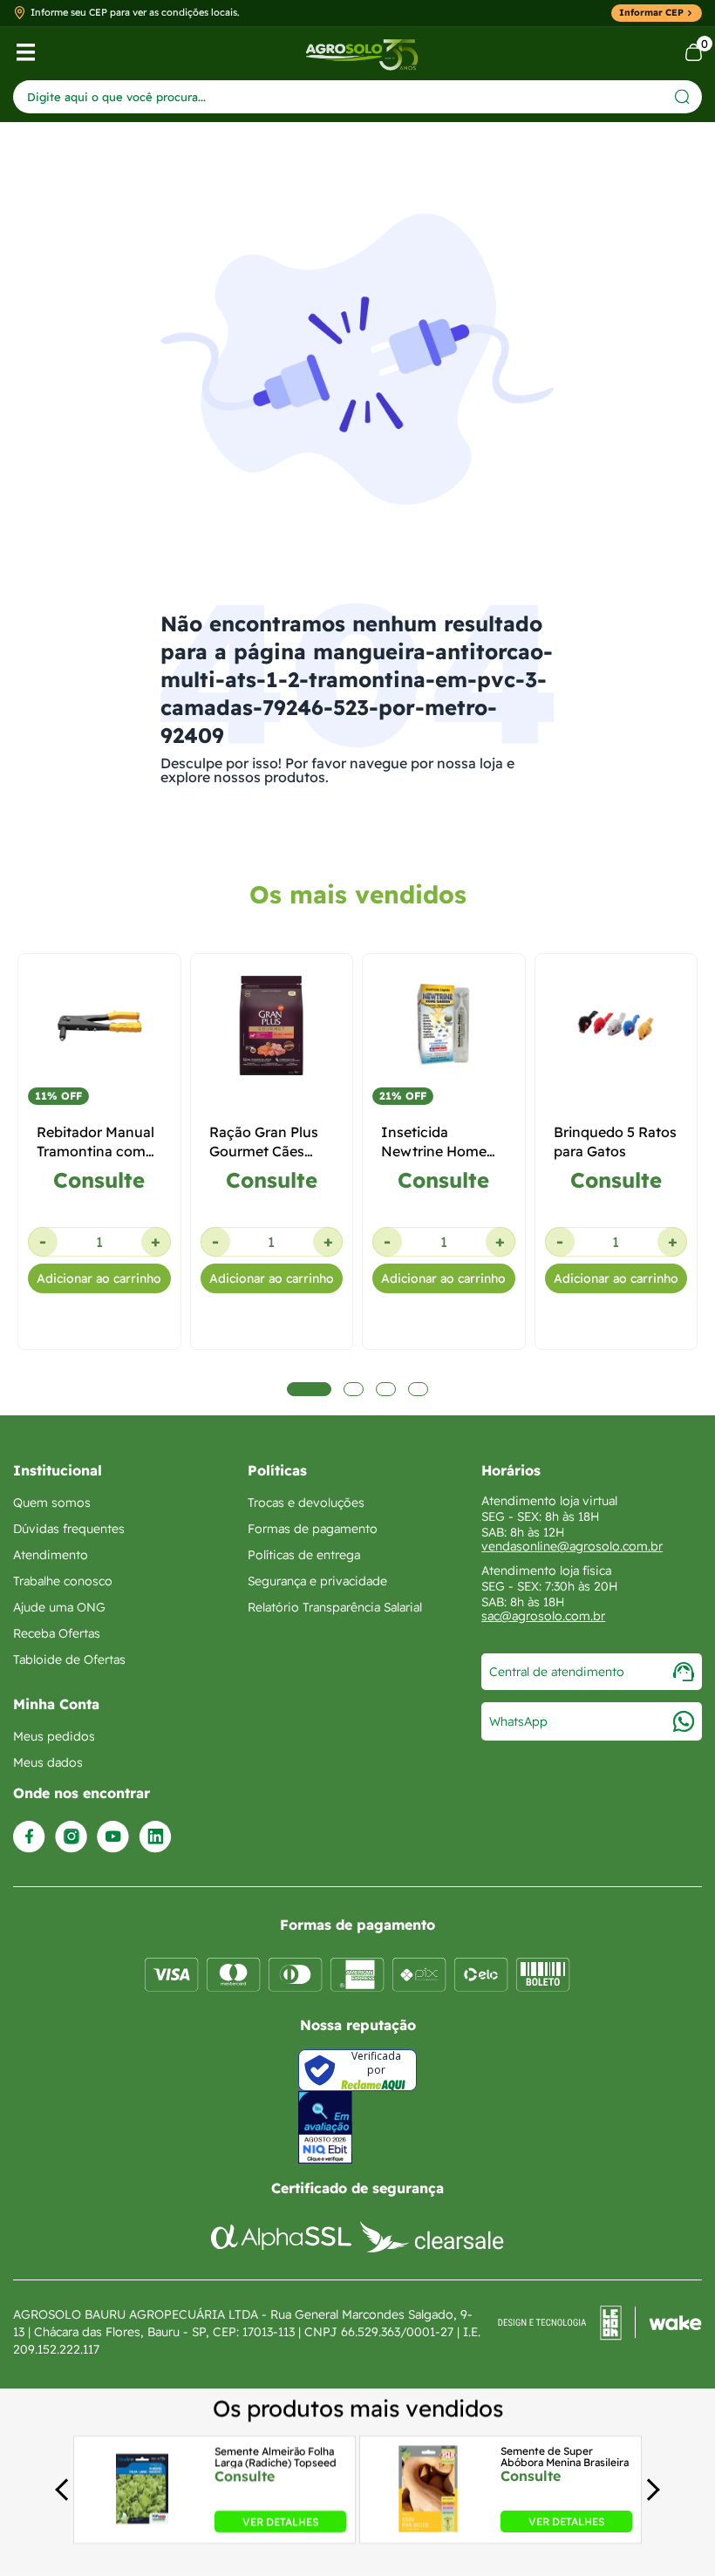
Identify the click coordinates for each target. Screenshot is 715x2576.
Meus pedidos (54, 1736)
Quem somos (52, 1503)
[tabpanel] (99, 1253)
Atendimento (51, 1555)
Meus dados (48, 1762)
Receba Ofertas (57, 1633)
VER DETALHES (280, 2521)
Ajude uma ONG (59, 1607)
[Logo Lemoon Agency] (600, 2332)
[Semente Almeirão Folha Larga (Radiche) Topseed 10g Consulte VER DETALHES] (142, 2527)
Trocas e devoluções (306, 1503)
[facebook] (29, 1837)
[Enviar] (682, 96)
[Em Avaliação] (325, 2127)
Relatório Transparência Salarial (335, 1607)
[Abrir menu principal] (26, 52)
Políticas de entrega (304, 1555)
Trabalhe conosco (63, 1581)
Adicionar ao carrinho (99, 1278)
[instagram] (71, 1837)
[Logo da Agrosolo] (361, 53)
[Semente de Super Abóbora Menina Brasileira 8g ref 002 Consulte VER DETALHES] (428, 2527)
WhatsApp (518, 1721)
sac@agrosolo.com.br (543, 1616)
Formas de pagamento (313, 1529)
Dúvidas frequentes (69, 1529)
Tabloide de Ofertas (69, 1659)
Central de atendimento (557, 1672)
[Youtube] (113, 1837)
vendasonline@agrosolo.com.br (572, 1546)
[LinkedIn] (155, 1837)
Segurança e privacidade (317, 1581)
